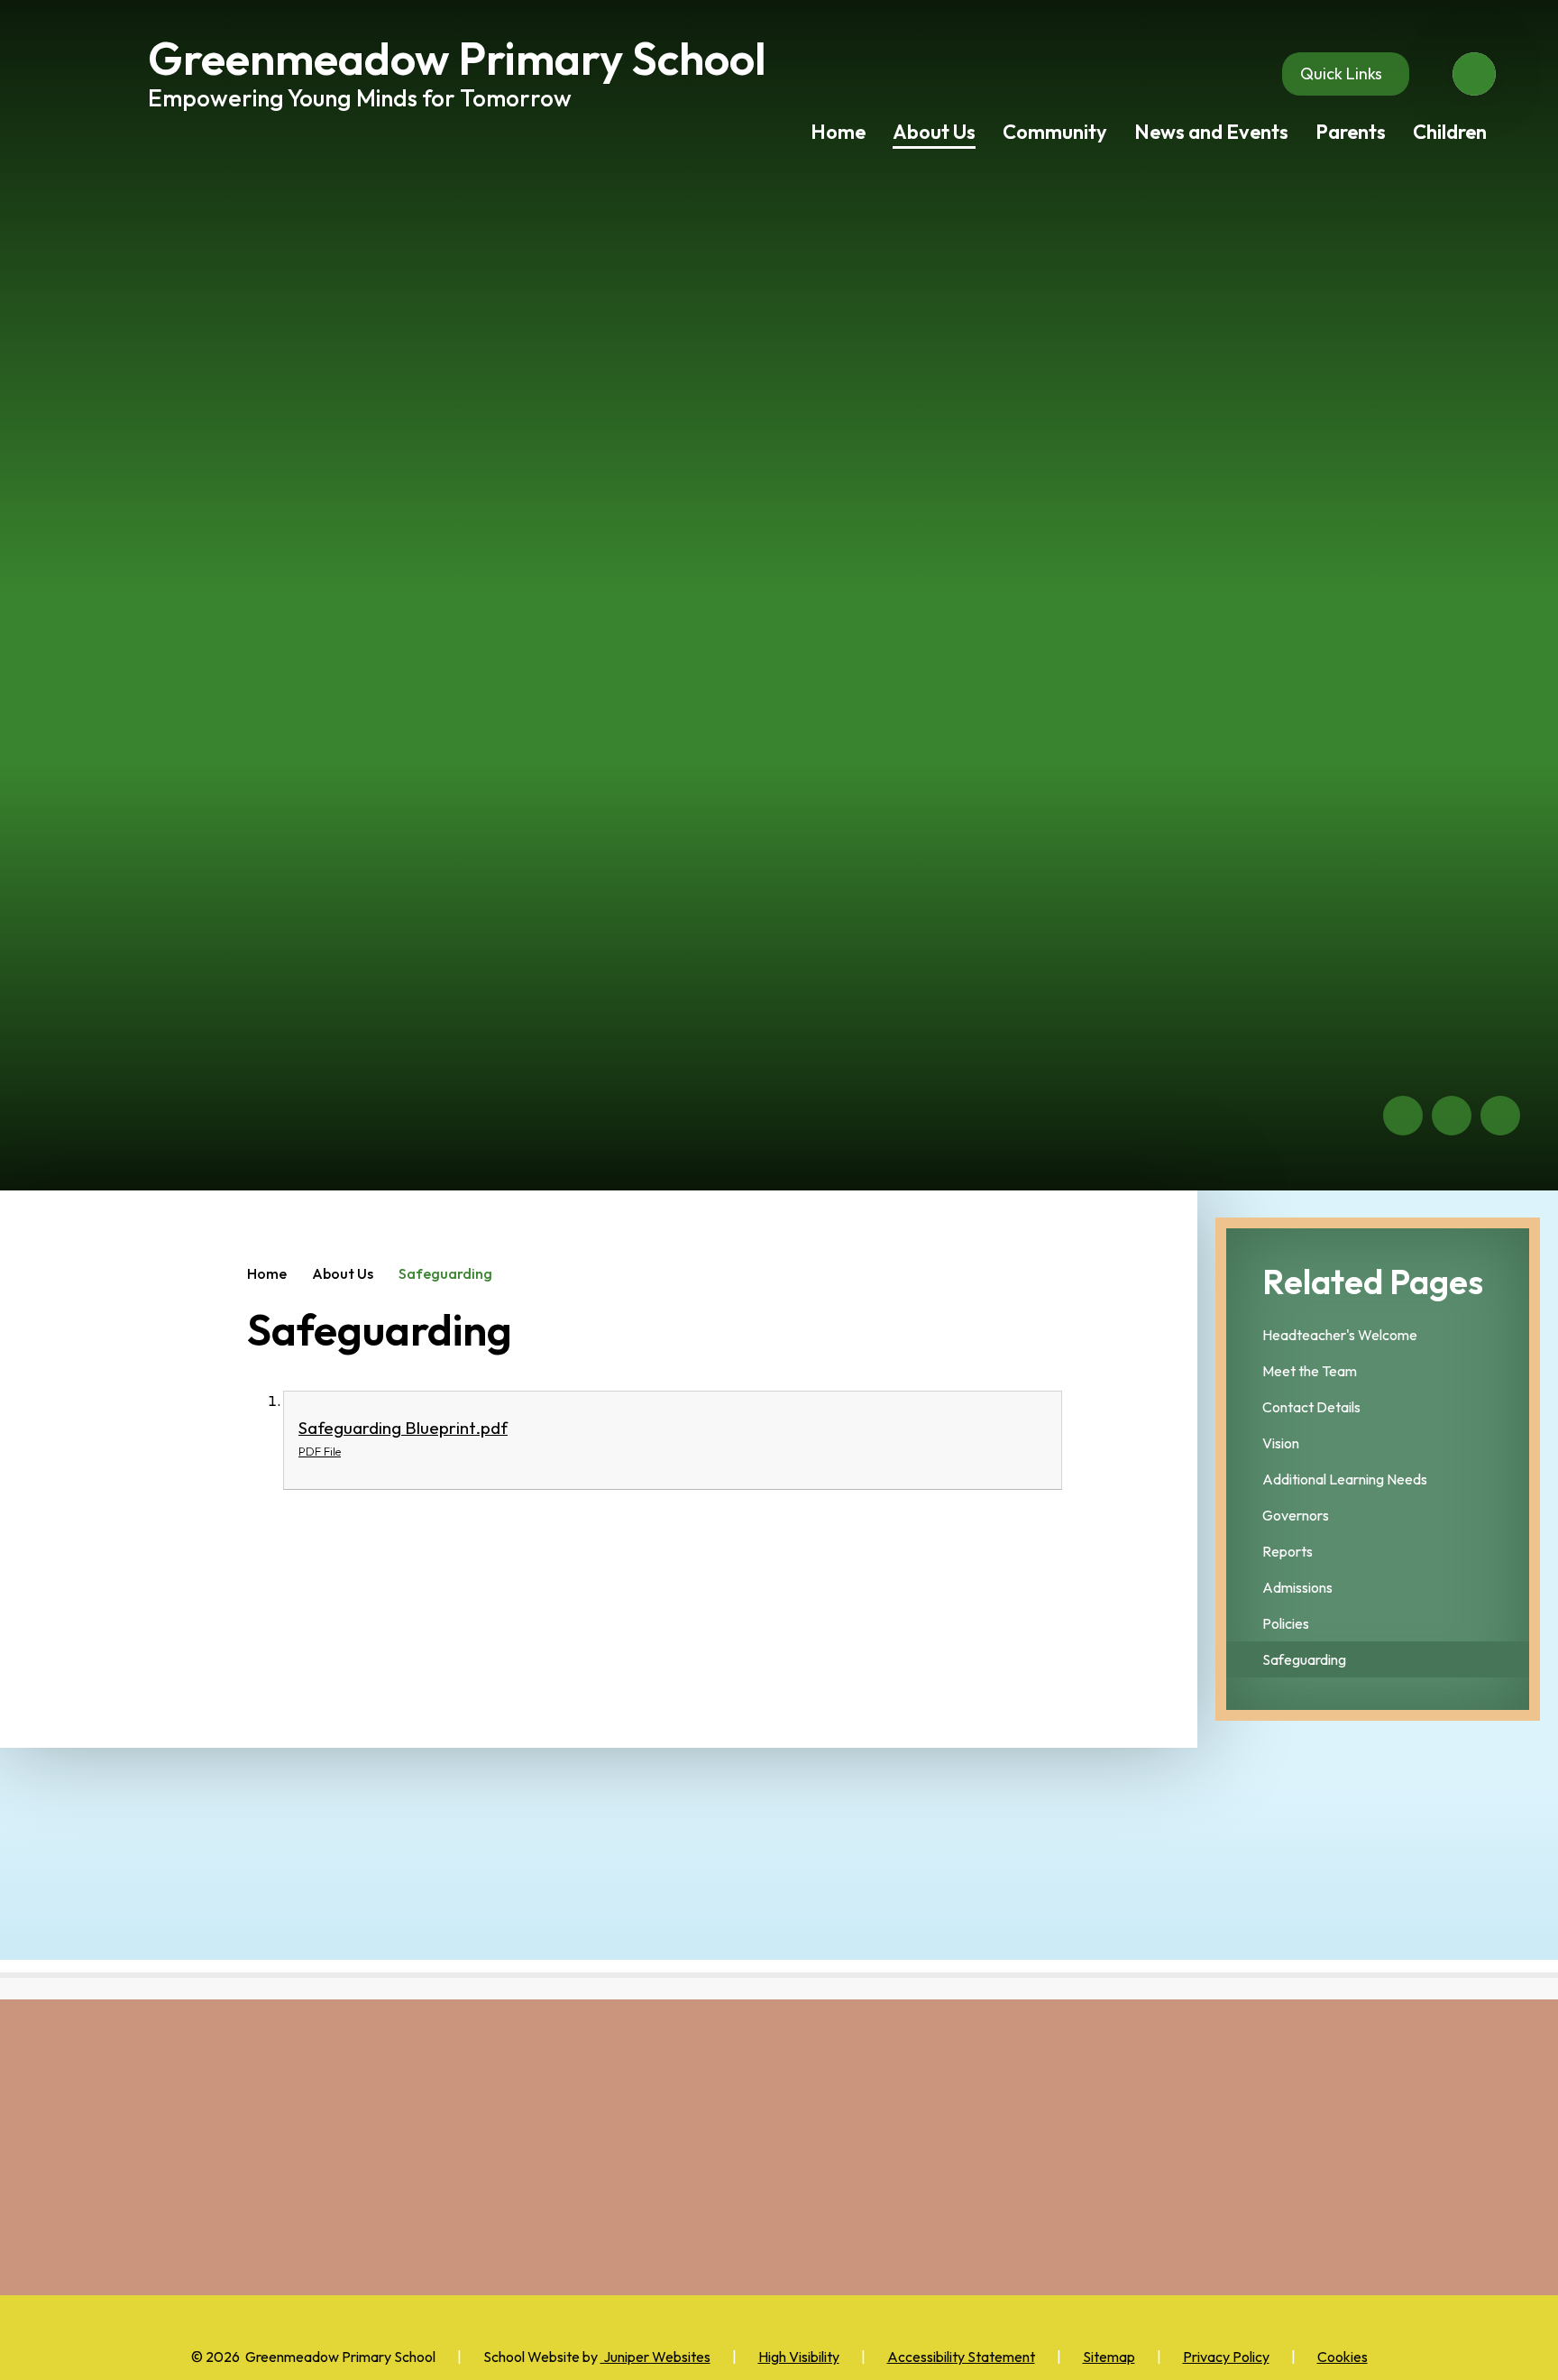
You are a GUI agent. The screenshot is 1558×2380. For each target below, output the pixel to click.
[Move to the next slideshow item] (1452, 1116)
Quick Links (1341, 74)
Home (267, 1273)
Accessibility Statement (961, 2357)
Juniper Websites (655, 2357)
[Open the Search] (1474, 74)
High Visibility (799, 2357)
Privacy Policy (1226, 2357)
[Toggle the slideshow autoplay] (1500, 1116)
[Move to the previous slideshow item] (1403, 1116)
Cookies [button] (1343, 2357)
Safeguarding (445, 1273)
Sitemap (1109, 2357)
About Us (343, 1273)
